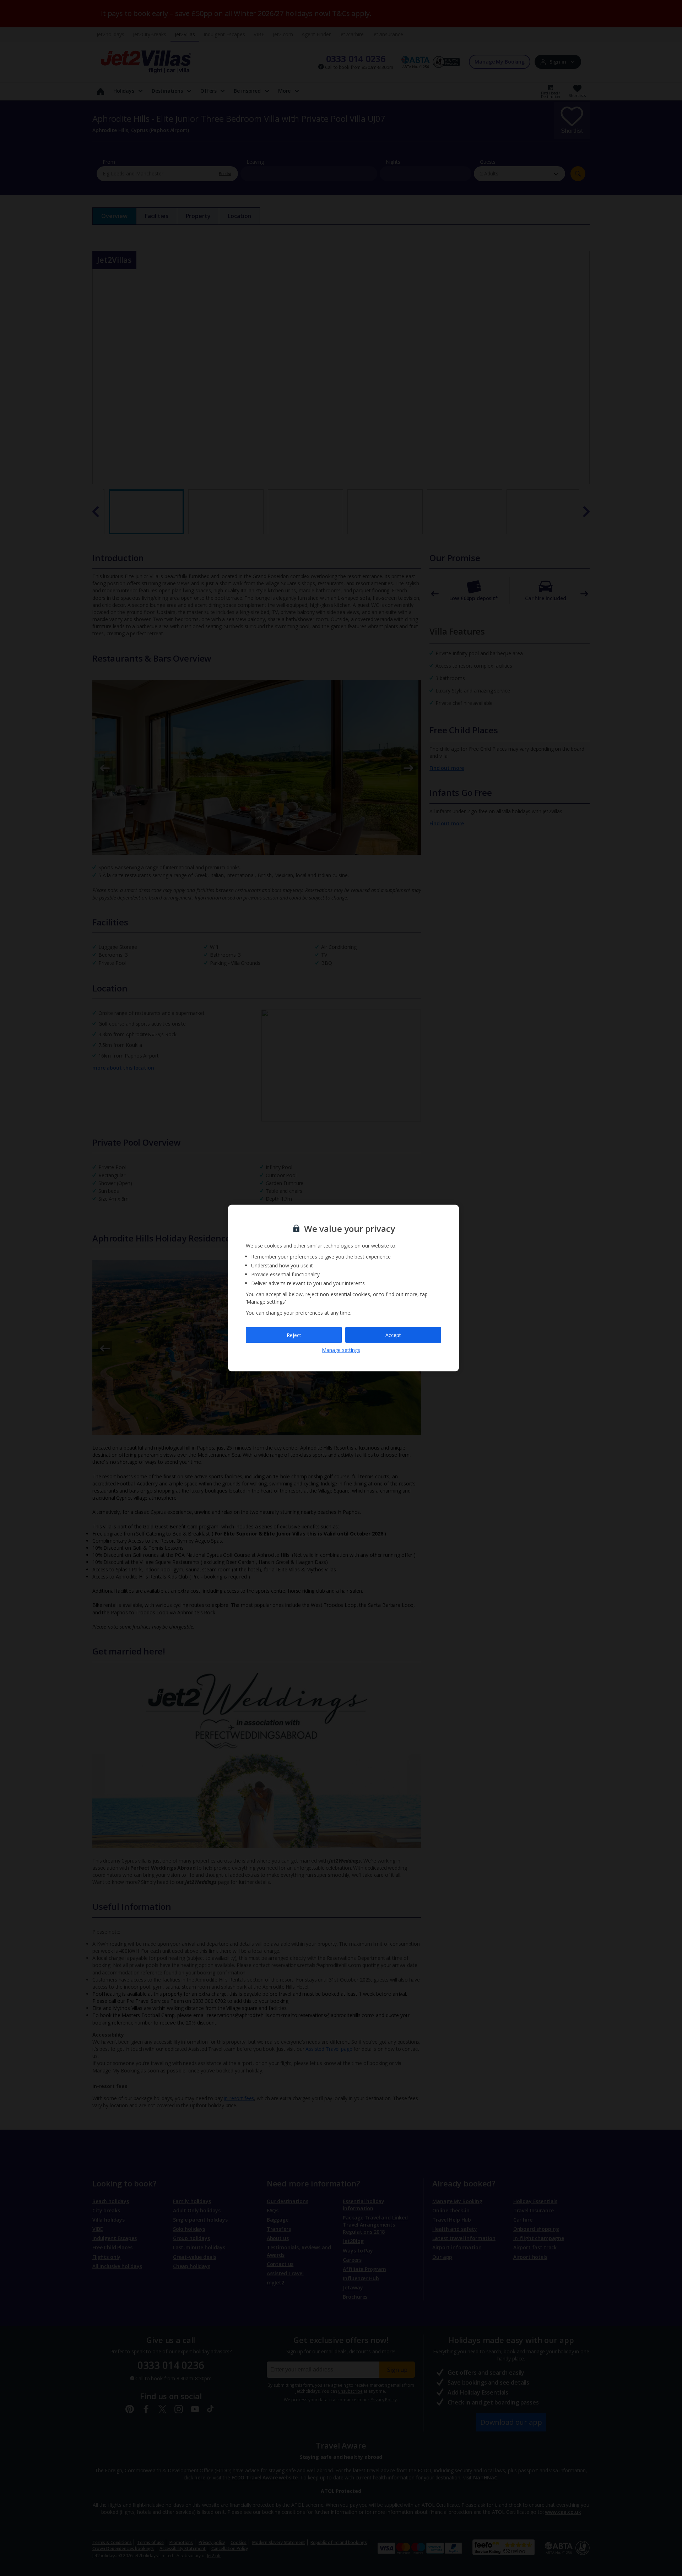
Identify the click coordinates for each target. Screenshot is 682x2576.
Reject (294, 1335)
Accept (393, 1335)
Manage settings (341, 1350)
